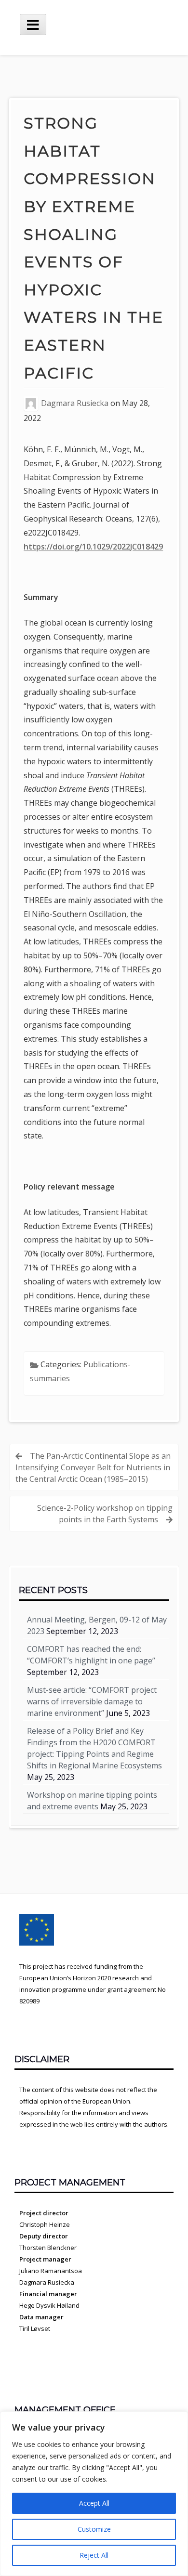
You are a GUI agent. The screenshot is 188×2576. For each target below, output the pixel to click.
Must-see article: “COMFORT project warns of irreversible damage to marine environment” (92, 1701)
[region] (94, 2494)
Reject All (94, 2555)
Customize (94, 2529)
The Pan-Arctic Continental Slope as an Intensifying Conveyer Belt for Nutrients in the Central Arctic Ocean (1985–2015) (93, 1467)
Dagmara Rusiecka (75, 403)
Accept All (94, 2503)
